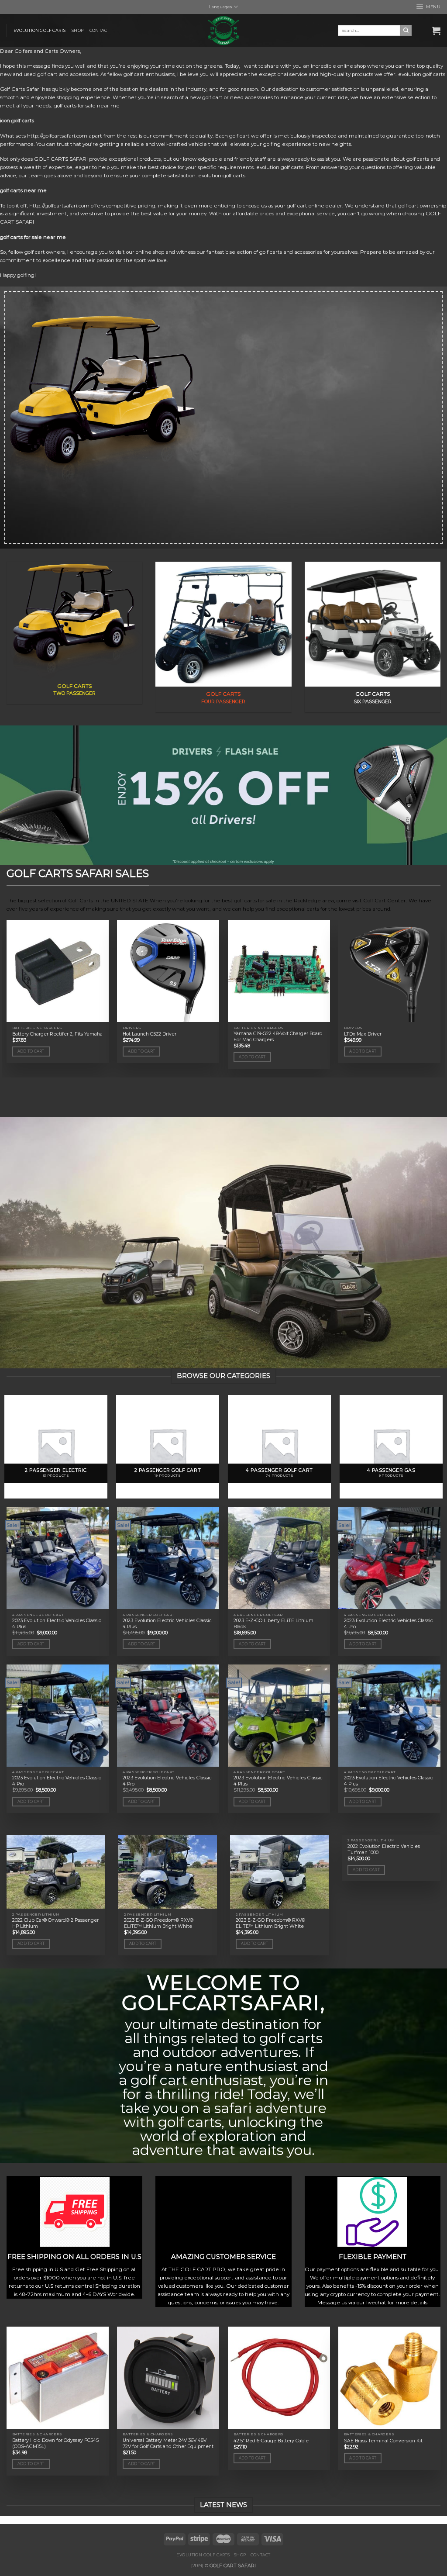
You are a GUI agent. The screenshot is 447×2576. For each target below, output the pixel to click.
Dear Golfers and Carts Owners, (41, 51)
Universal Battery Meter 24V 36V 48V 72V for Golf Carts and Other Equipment (168, 2443)
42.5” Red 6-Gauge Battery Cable (271, 2441)
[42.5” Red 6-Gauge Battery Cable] (279, 2378)
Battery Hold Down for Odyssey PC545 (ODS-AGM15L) (55, 2443)
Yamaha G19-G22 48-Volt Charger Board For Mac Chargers (278, 1037)
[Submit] (406, 30)
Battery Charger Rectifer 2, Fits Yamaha (57, 1034)
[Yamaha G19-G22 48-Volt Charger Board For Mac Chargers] (279, 971)
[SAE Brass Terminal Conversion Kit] (389, 2378)
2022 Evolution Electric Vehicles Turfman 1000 (384, 1849)
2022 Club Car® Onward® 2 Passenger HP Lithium (55, 1923)
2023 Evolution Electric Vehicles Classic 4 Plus (57, 1624)
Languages (220, 7)
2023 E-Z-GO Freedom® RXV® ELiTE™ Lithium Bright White (159, 1923)
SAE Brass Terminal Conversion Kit (383, 2441)
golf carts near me (23, 190)
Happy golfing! (18, 275)
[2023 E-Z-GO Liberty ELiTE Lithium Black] (279, 1558)
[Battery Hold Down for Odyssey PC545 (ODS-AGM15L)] (58, 2378)
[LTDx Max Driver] (389, 971)
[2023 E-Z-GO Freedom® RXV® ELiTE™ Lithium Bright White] (168, 1872)
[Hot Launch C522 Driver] (168, 971)
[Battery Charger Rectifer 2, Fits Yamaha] (58, 971)
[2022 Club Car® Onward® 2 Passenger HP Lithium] (56, 1872)
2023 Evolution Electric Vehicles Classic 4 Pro (389, 1624)
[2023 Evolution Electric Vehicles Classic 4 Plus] (58, 1558)
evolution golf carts (40, 30)
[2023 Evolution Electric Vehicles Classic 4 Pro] (389, 1558)
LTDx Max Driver (363, 1034)
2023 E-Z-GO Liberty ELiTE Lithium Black (273, 1624)
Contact (99, 30)
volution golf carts (423, 74)
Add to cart (31, 1051)
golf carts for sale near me (33, 237)
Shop (77, 30)
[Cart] (436, 31)
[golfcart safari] (223, 31)
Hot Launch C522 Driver (150, 1034)
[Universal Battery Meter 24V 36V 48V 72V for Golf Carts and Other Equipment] (168, 2378)
